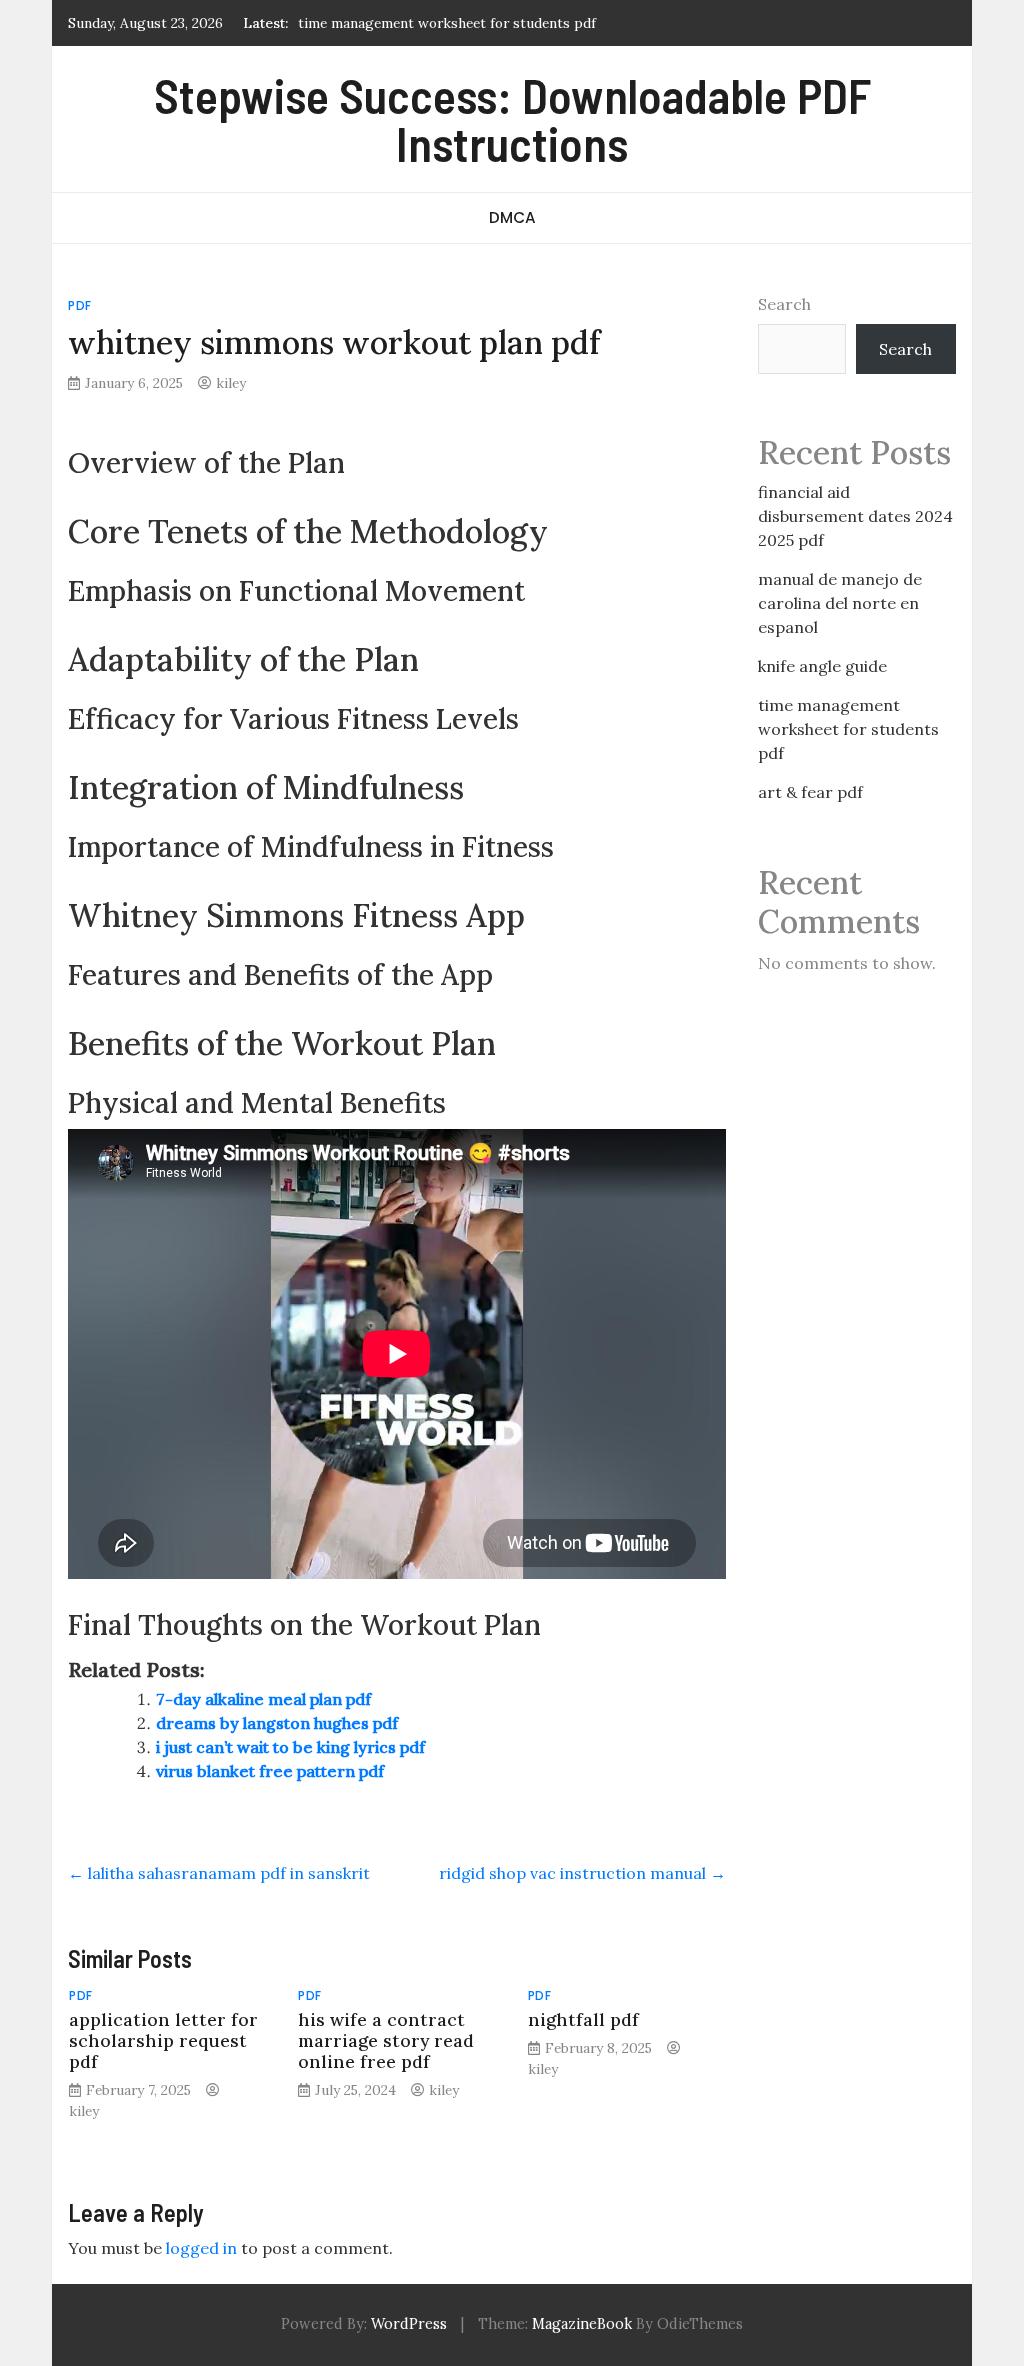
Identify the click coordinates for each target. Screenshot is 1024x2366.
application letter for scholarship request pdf (163, 2040)
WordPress (409, 2324)
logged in (201, 2248)
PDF (80, 305)
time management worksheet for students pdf (447, 23)
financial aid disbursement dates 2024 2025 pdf (855, 516)
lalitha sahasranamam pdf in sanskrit (219, 1873)
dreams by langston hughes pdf (277, 1723)
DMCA (512, 217)
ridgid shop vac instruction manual (582, 1873)
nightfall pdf (583, 2019)
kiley (231, 383)
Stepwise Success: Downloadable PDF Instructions (512, 119)
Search (784, 304)
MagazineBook (582, 2324)
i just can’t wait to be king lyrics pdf (290, 1747)
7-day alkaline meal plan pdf (263, 1699)
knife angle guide (822, 666)
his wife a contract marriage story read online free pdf (386, 2040)
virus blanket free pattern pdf (270, 1771)
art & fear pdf (810, 792)
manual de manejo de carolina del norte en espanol (840, 603)
